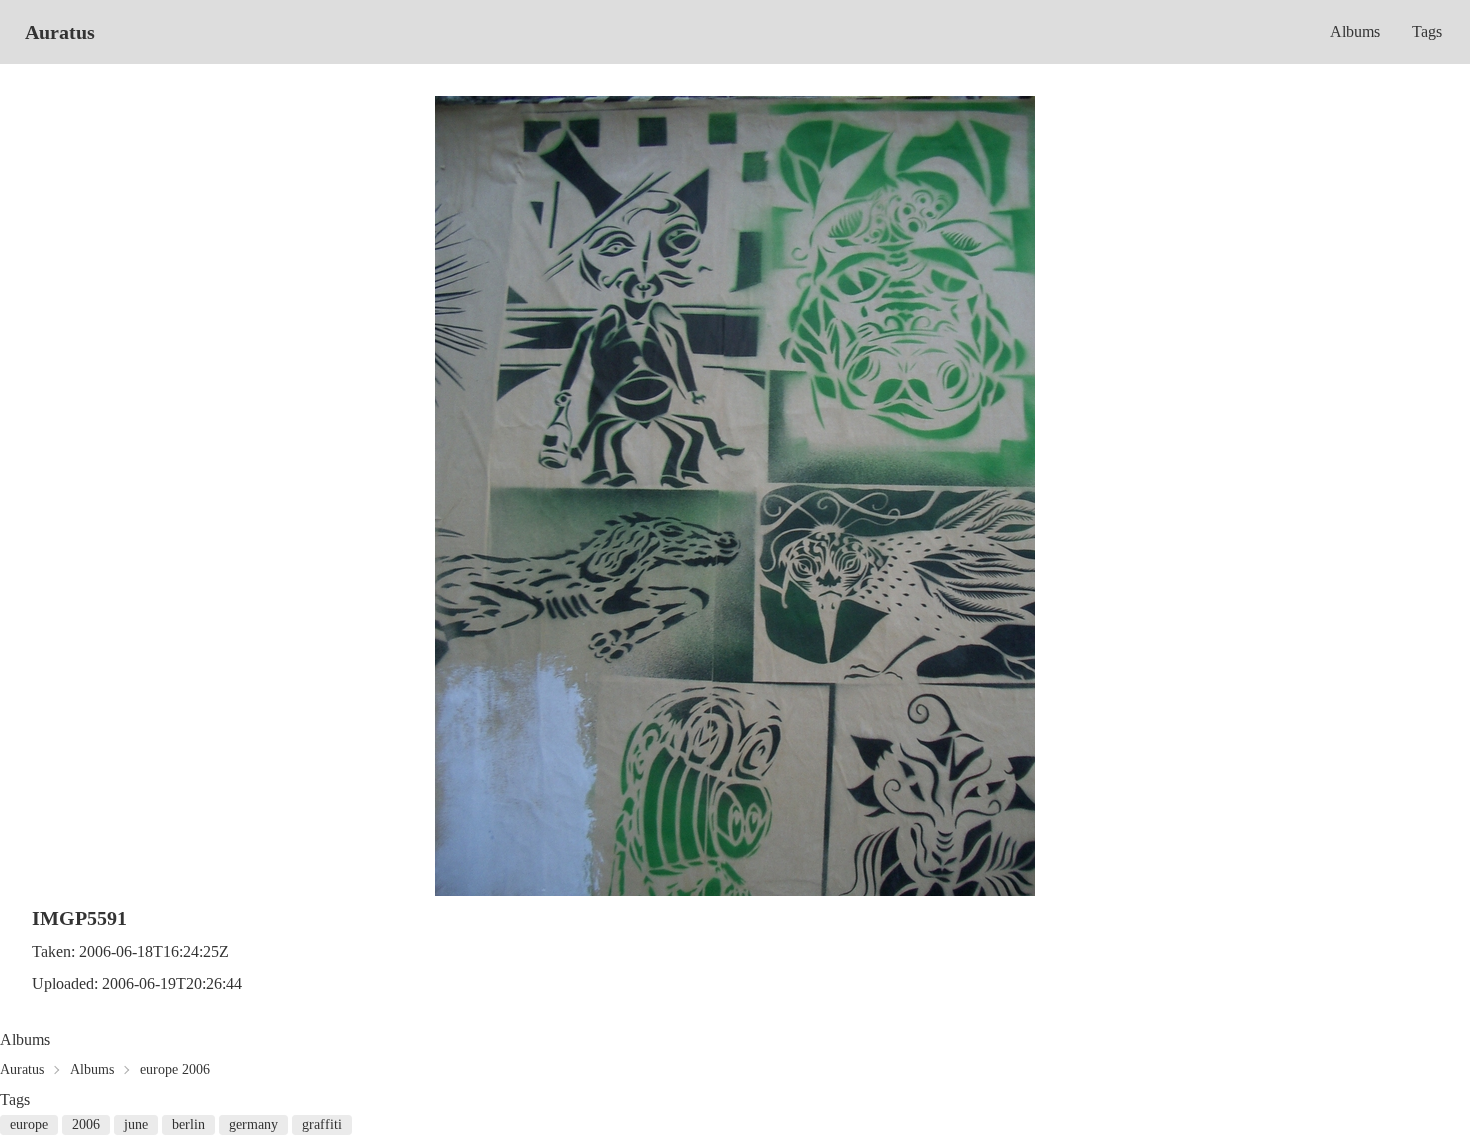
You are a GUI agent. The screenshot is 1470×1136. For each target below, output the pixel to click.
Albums (1355, 31)
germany (253, 1124)
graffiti (322, 1124)
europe (29, 1124)
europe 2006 (175, 1069)
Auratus (60, 32)
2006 (86, 1124)
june (136, 1124)
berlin (188, 1124)
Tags (1427, 31)
